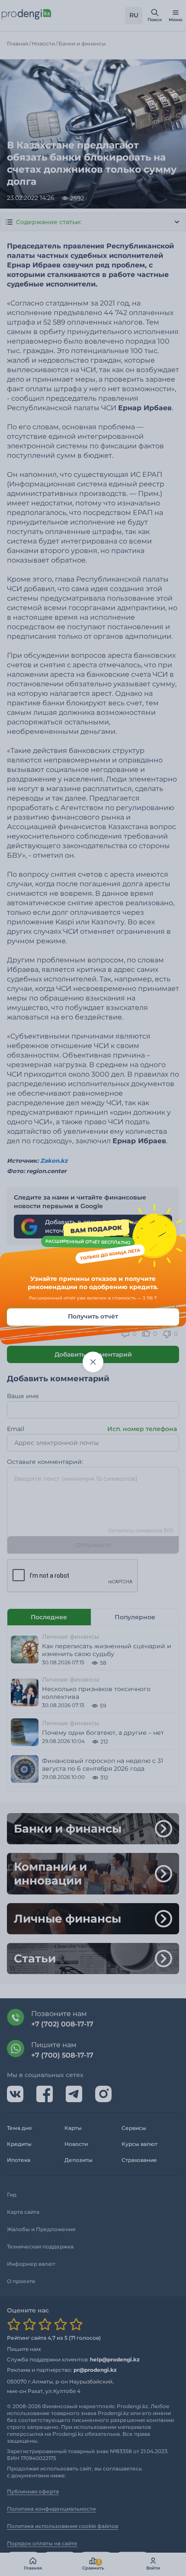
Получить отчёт (93, 1316)
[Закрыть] (93, 1362)
